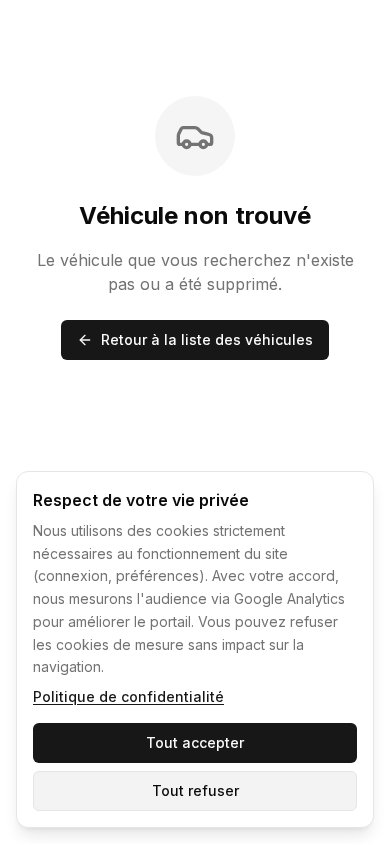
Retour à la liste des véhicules (207, 339)
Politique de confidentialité (128, 696)
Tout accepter (195, 742)
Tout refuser (195, 790)
